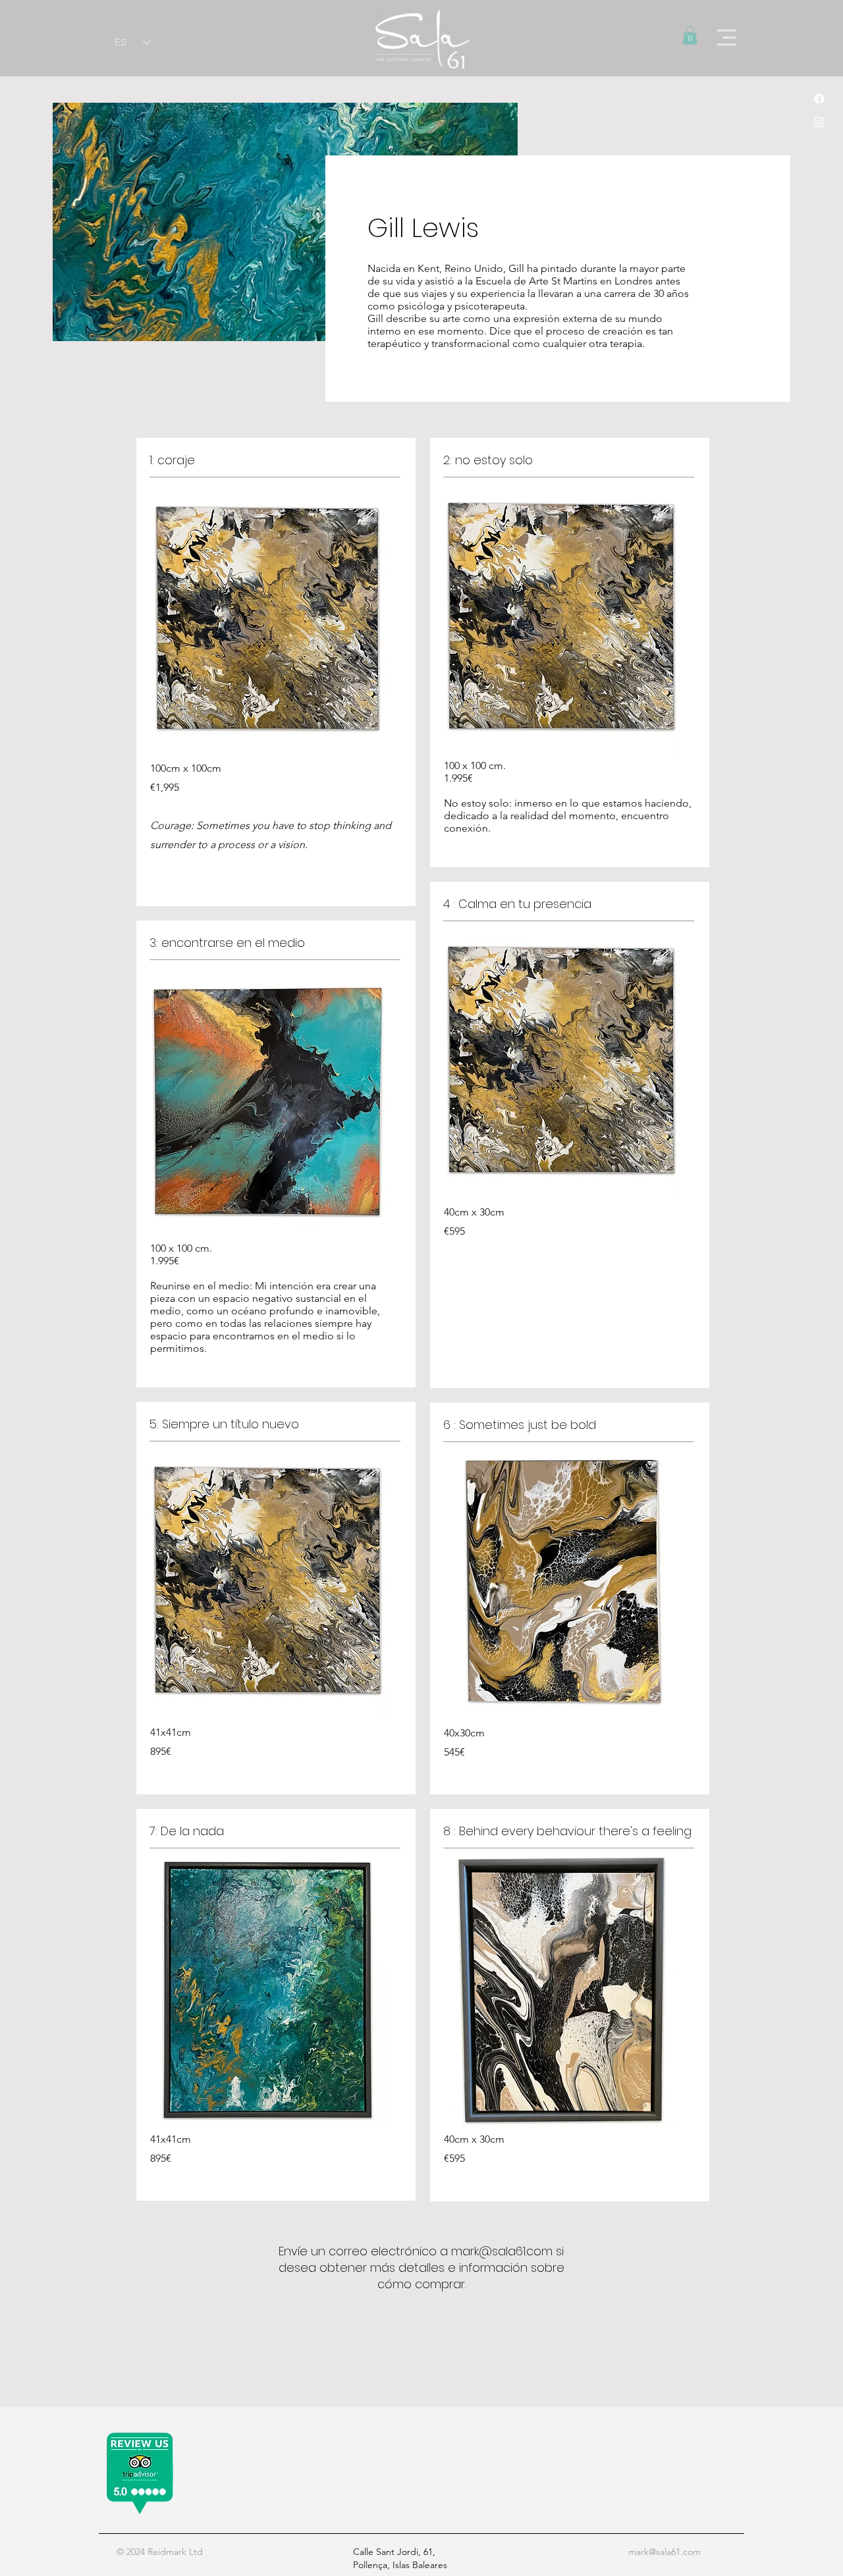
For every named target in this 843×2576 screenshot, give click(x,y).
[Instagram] (819, 122)
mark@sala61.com (502, 2251)
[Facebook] (819, 99)
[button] (690, 35)
